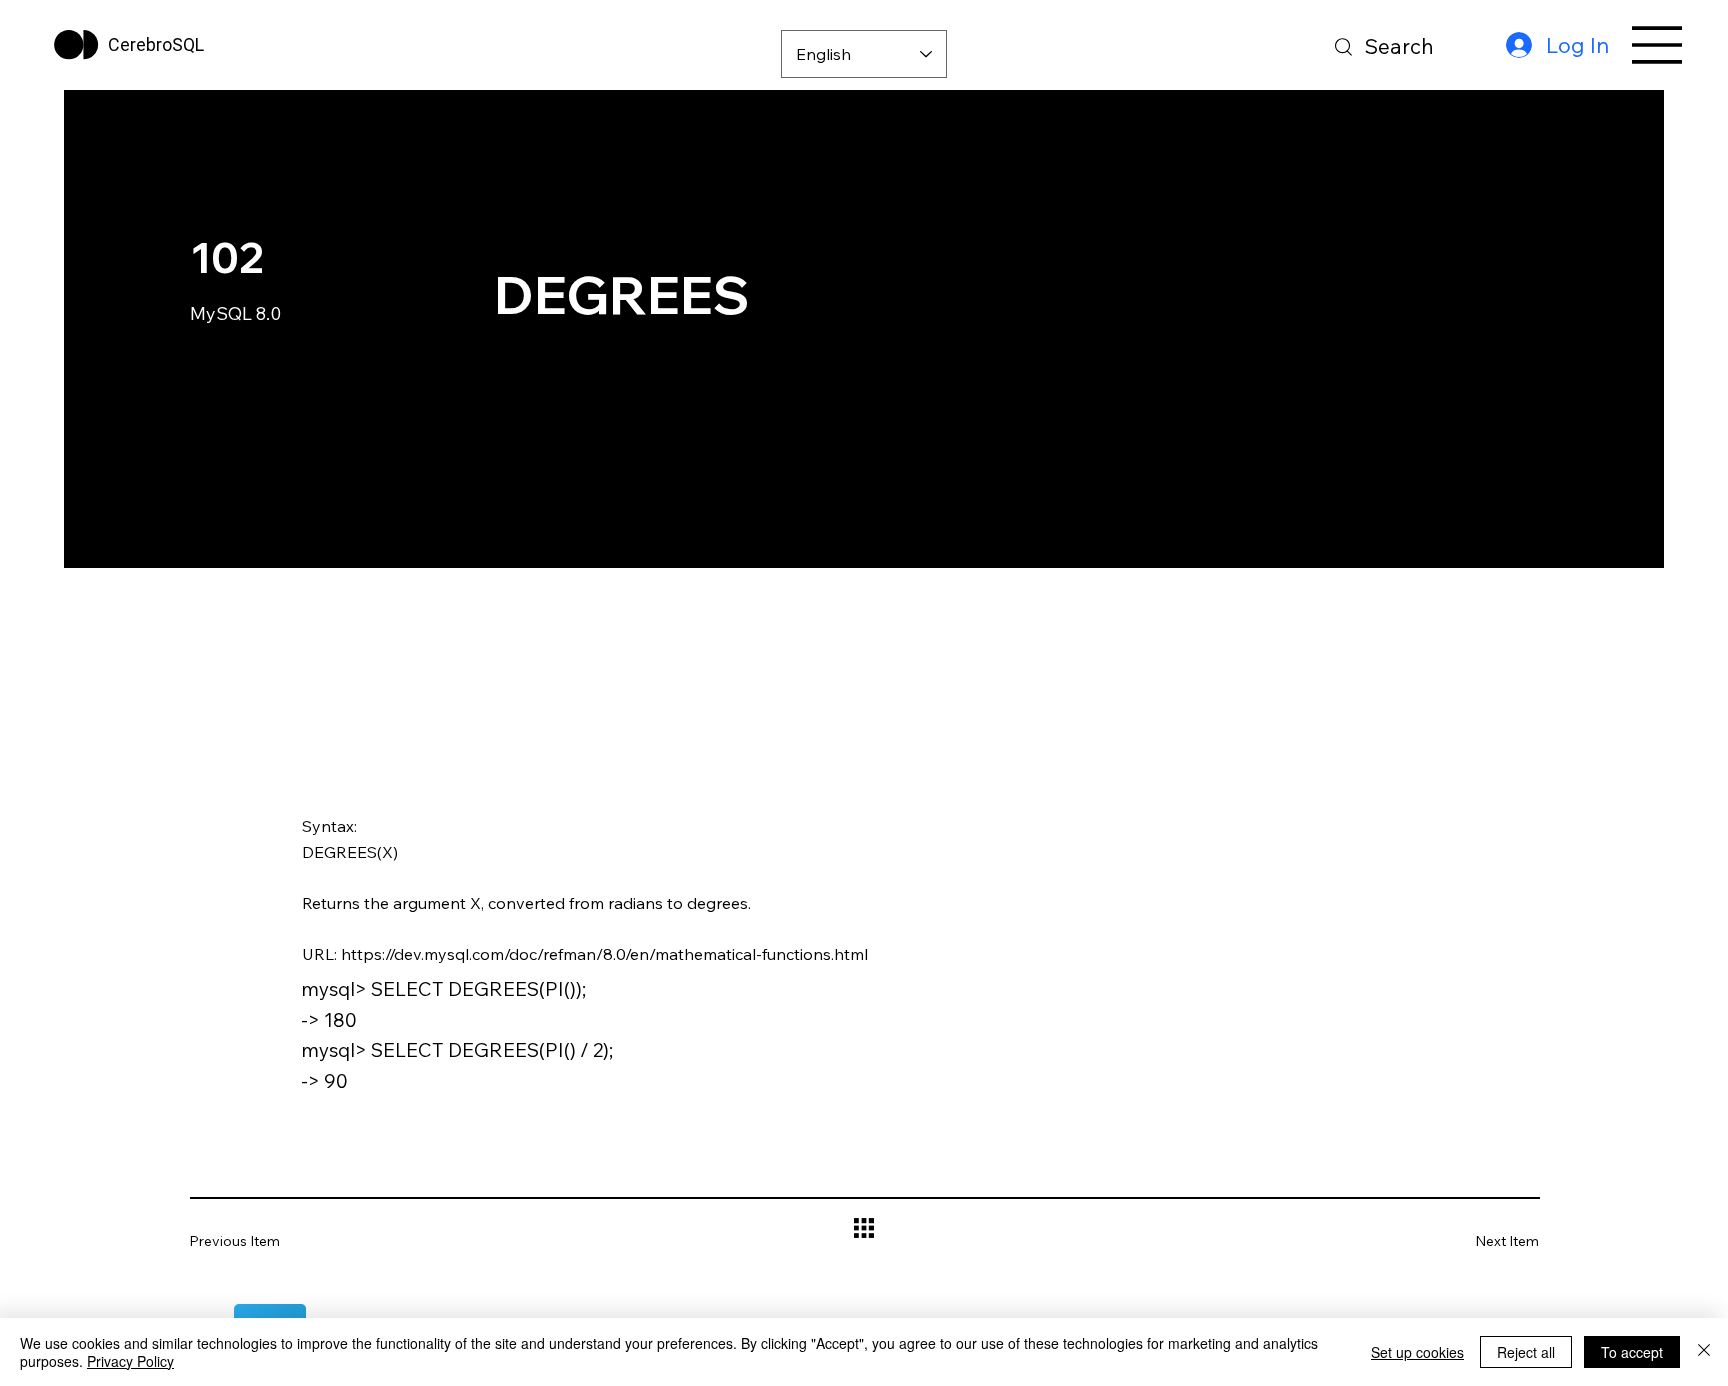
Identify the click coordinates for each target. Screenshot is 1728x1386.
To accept (1632, 1352)
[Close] (1704, 1352)
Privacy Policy (130, 1361)
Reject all (1526, 1352)
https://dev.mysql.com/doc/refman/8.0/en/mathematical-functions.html (604, 954)
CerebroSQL (156, 44)
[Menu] (1658, 45)
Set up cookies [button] (1417, 1352)
